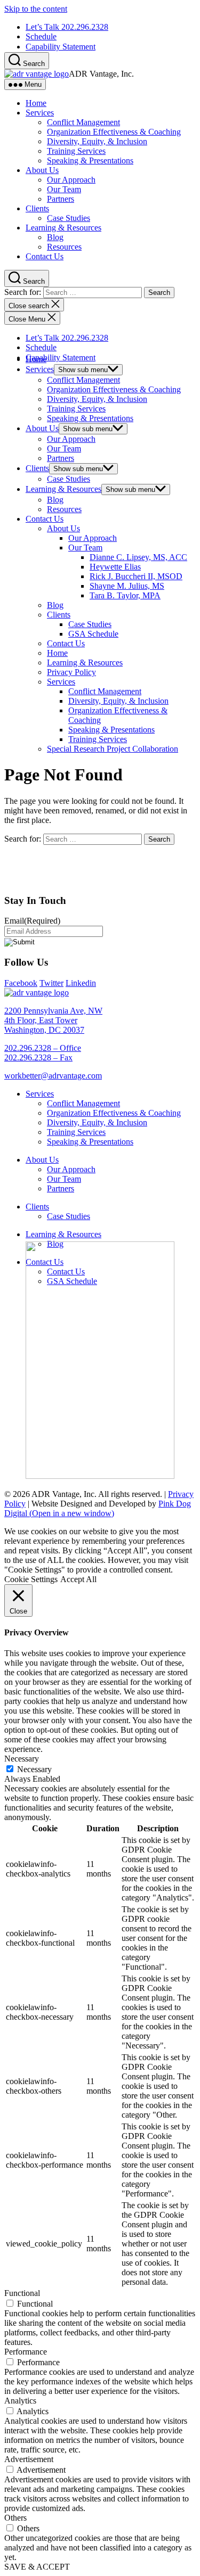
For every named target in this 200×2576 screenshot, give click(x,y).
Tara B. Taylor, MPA (125, 595)
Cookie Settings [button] (31, 1579)
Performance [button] (26, 2352)
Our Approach (71, 180)
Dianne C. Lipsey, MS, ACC (138, 557)
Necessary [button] (22, 1759)
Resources (64, 247)
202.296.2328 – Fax (38, 1057)
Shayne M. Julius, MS (127, 586)
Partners (61, 199)
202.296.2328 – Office (43, 1048)
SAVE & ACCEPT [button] (37, 2567)
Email (32, 921)
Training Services (76, 151)
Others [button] (15, 2518)
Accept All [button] (78, 1579)
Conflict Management (83, 122)
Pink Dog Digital (98, 1508)
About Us (42, 170)
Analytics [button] (20, 2401)
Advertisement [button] (29, 2459)
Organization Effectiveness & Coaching (114, 132)
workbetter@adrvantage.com (53, 1076)
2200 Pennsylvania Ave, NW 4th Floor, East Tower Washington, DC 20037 (53, 1020)
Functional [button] (22, 2293)
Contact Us (45, 256)
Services (40, 113)
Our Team (64, 189)
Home (36, 103)
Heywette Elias (115, 567)
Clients (37, 208)
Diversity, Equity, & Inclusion (97, 141)
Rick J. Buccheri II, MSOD (136, 576)
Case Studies (69, 218)
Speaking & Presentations (90, 161)
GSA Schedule (93, 634)
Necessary (34, 1769)
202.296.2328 (67, 27)
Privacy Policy (71, 672)
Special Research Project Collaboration (113, 749)
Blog (55, 237)
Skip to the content (36, 9)
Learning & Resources (63, 228)
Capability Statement (61, 47)
